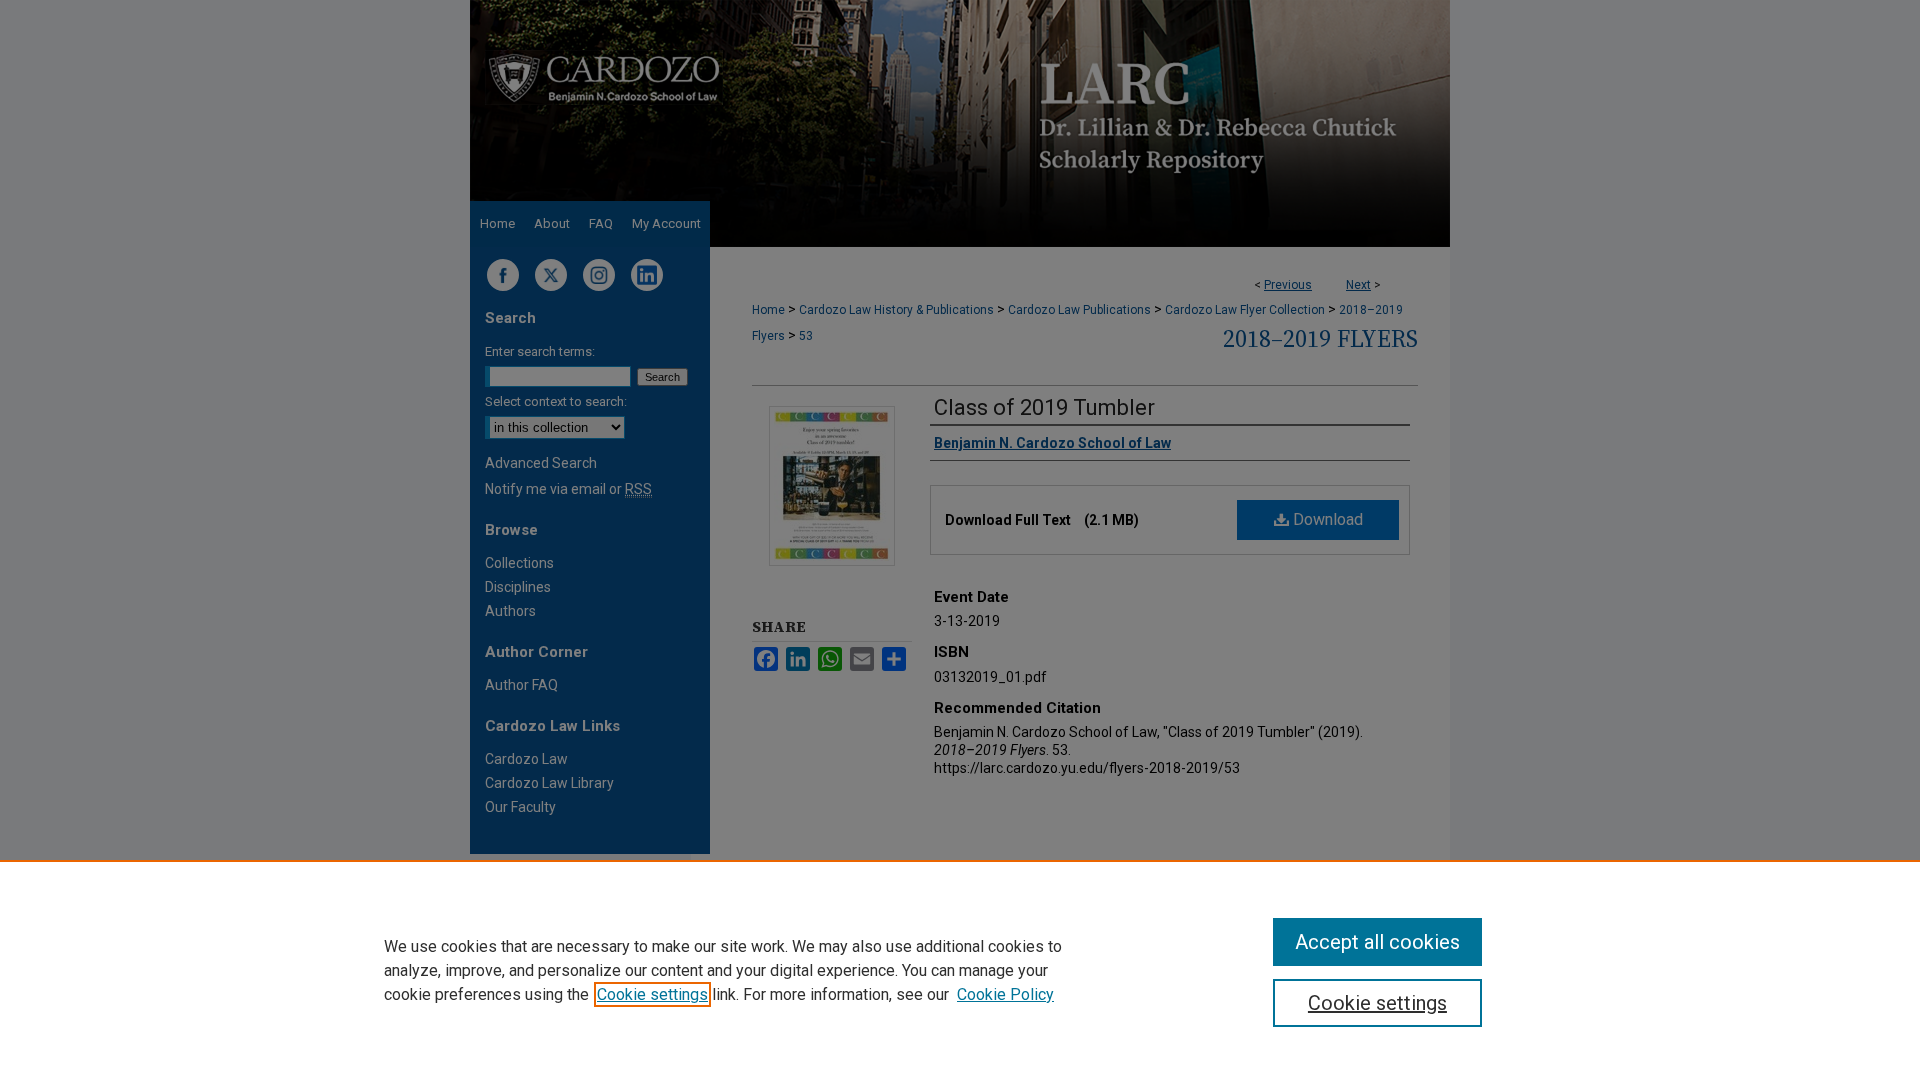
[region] (960, 970)
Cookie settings (652, 994)
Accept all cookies (1377, 942)
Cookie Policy (1005, 994)
